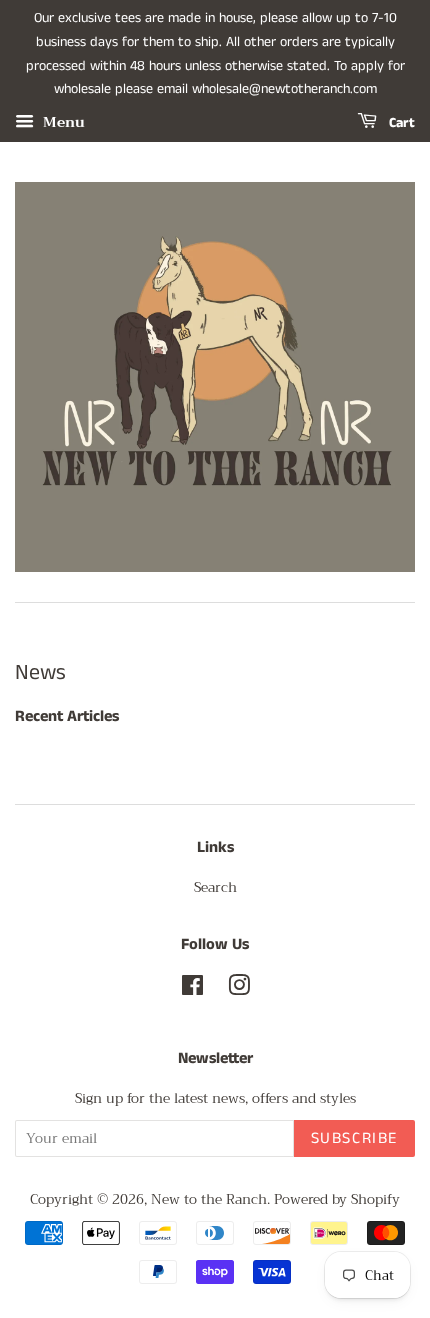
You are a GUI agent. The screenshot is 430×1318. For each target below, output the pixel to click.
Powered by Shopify (337, 1199)
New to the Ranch (209, 1199)
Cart (400, 123)
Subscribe (354, 1138)
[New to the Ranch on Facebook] (192, 989)
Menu (62, 122)
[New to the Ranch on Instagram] (239, 989)
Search (215, 887)
